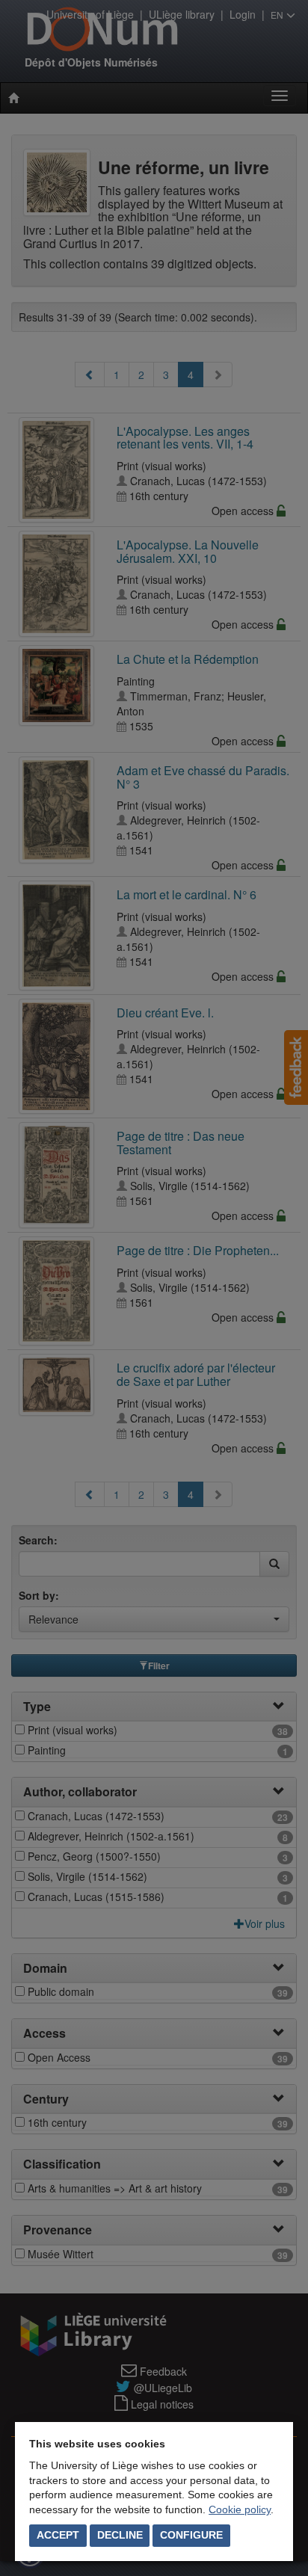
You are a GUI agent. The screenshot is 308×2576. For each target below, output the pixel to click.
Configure (191, 2535)
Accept (58, 2535)
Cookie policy (240, 2509)
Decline (120, 2535)
